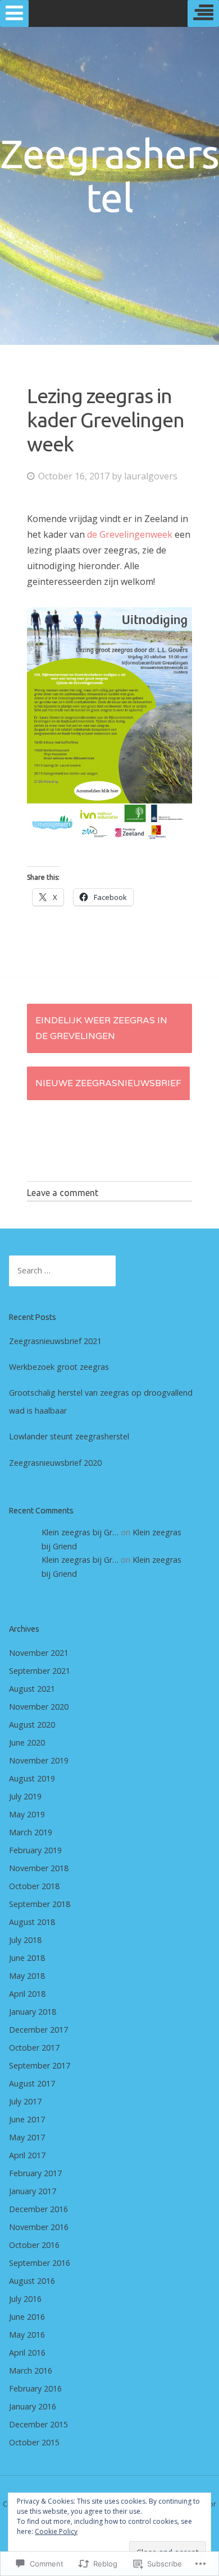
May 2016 (27, 2335)
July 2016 (25, 2299)
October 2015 (34, 2442)
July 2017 (25, 2101)
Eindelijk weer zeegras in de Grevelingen (101, 1028)
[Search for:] (62, 1270)
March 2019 (31, 1832)
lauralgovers (151, 476)
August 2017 (32, 2083)
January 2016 (33, 2406)
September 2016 (40, 2263)
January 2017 (33, 2191)
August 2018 (32, 1922)
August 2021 (32, 1689)
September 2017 (40, 2065)
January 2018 (33, 2012)
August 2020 (32, 1725)
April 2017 (27, 2155)
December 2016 (38, 2209)
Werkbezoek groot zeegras (59, 1367)
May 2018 (27, 1976)
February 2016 (35, 2388)
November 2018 (39, 1868)
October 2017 (34, 2048)
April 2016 (27, 2353)
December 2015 (38, 2424)
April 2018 (27, 1994)
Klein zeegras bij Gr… (80, 1532)
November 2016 (39, 2227)
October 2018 (34, 1886)
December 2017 (38, 2030)
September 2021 (40, 1671)
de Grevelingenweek (130, 534)
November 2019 (39, 1760)
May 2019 (27, 1814)
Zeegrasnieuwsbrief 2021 (55, 1341)
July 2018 (25, 1940)
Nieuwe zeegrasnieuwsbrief (108, 1083)
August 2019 (32, 1778)
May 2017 (27, 2137)
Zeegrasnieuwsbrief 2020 (55, 1463)
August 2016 (32, 2281)
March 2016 (31, 2370)
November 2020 (39, 1707)
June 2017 (27, 2119)
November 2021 (39, 1653)
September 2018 (40, 1904)
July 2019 (25, 1796)
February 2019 (35, 1850)
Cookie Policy (56, 2531)
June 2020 (27, 1742)
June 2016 (27, 2317)
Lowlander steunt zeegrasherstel (69, 1436)
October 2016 (34, 2245)
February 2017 (35, 2173)
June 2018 (27, 1958)
